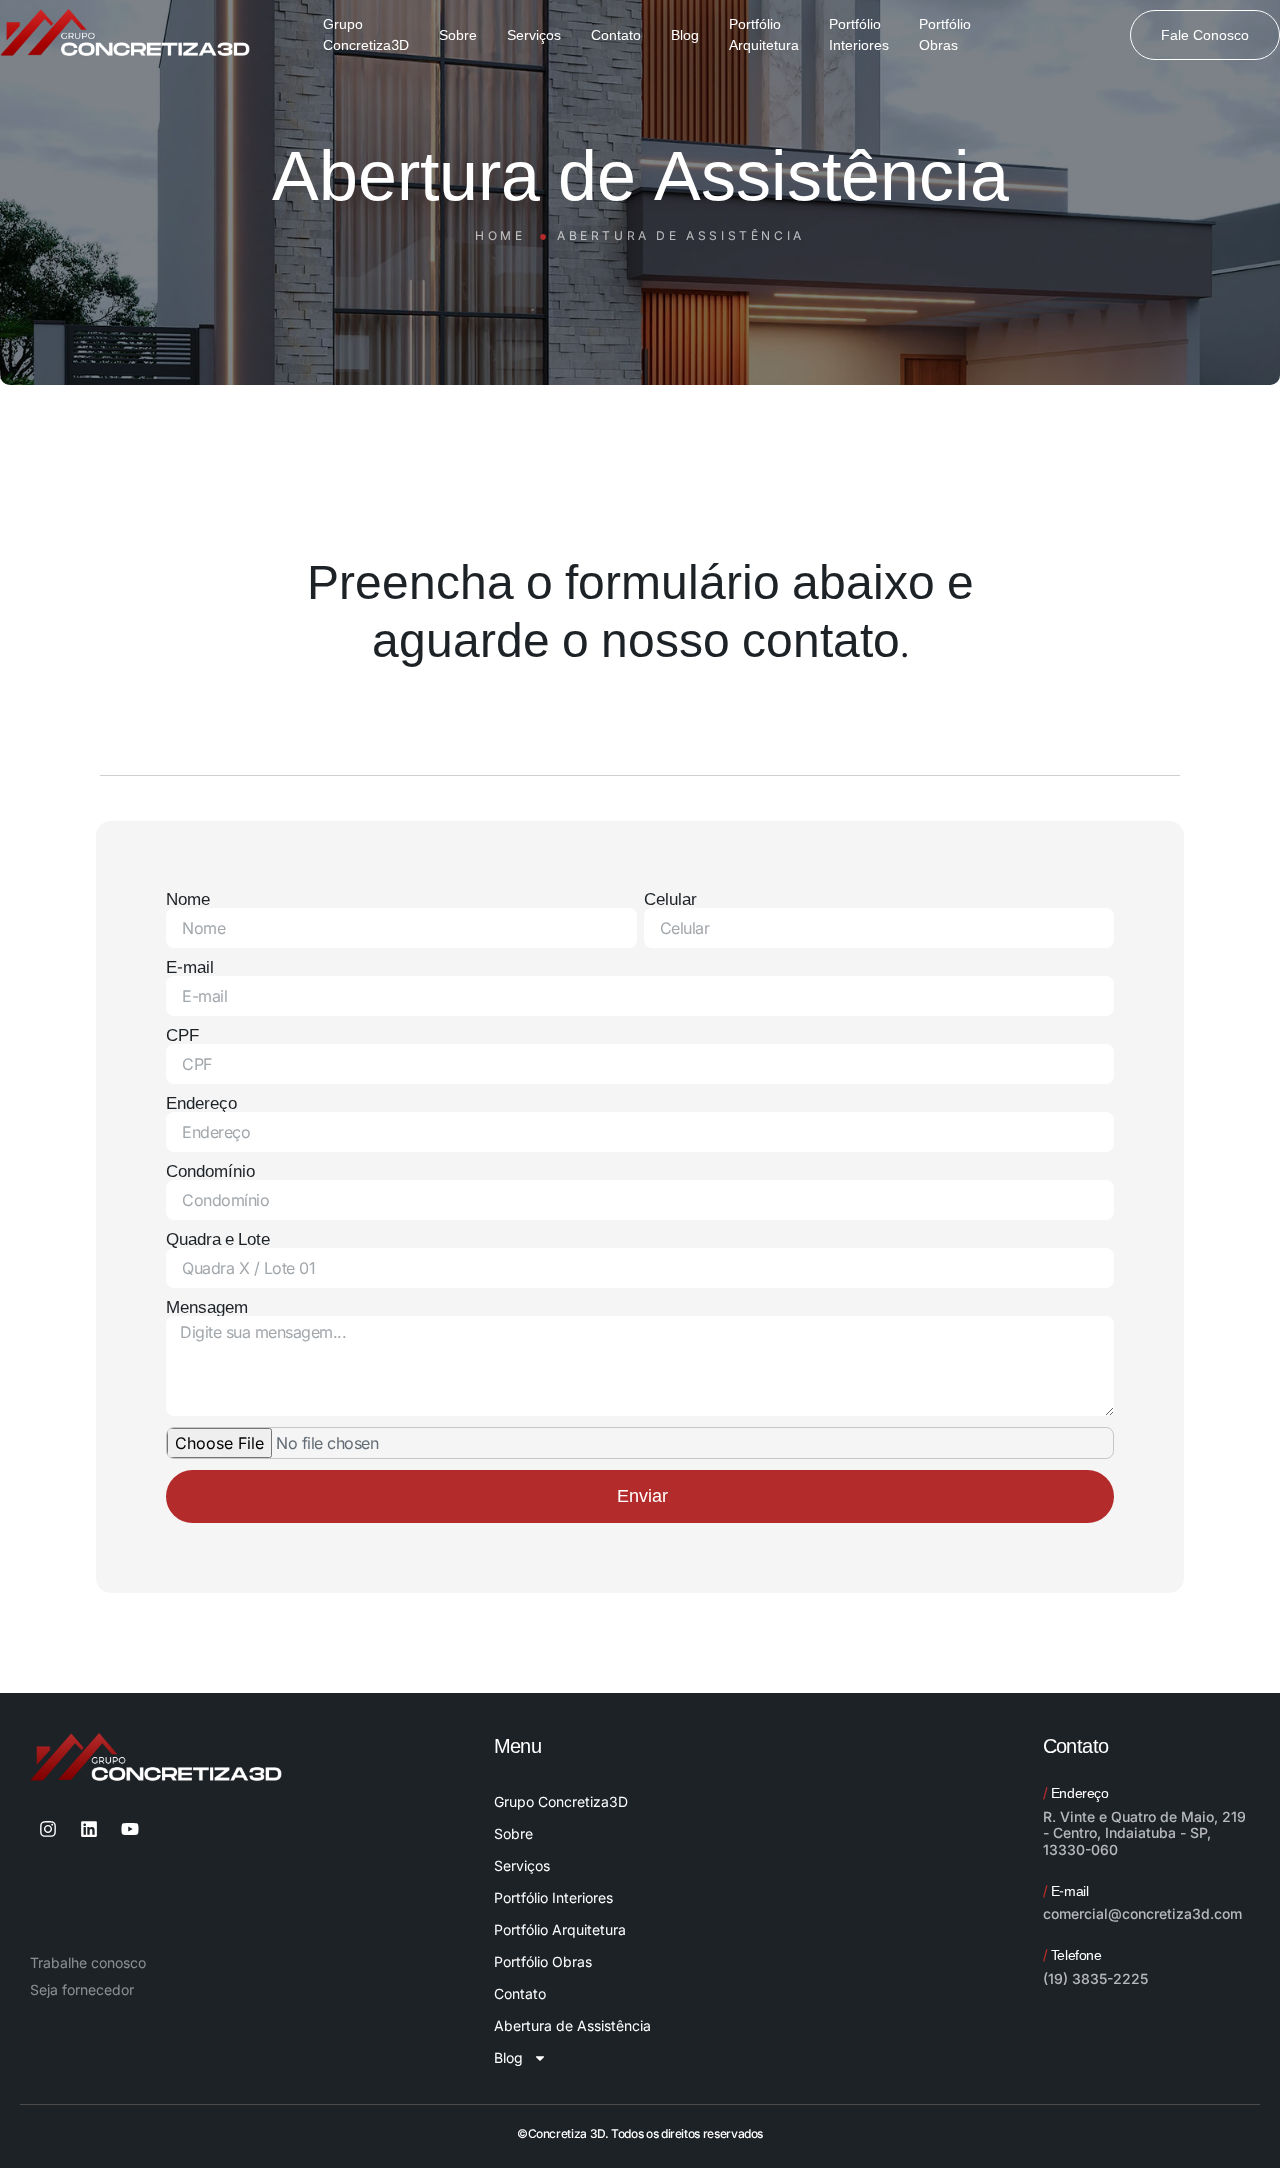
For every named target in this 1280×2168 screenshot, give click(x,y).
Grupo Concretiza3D (561, 1801)
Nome (188, 899)
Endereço (201, 1103)
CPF (182, 1035)
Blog (508, 2057)
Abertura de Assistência (572, 2025)
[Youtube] (130, 1829)
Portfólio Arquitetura (560, 1929)
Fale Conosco (1205, 35)
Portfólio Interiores (553, 1897)
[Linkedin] (89, 1829)
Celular (670, 899)
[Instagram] (48, 1829)
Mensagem (207, 1307)
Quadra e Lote (218, 1239)
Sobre (513, 1833)
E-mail (190, 967)
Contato (520, 1993)
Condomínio (210, 1171)
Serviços (522, 1865)
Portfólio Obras (543, 1961)
